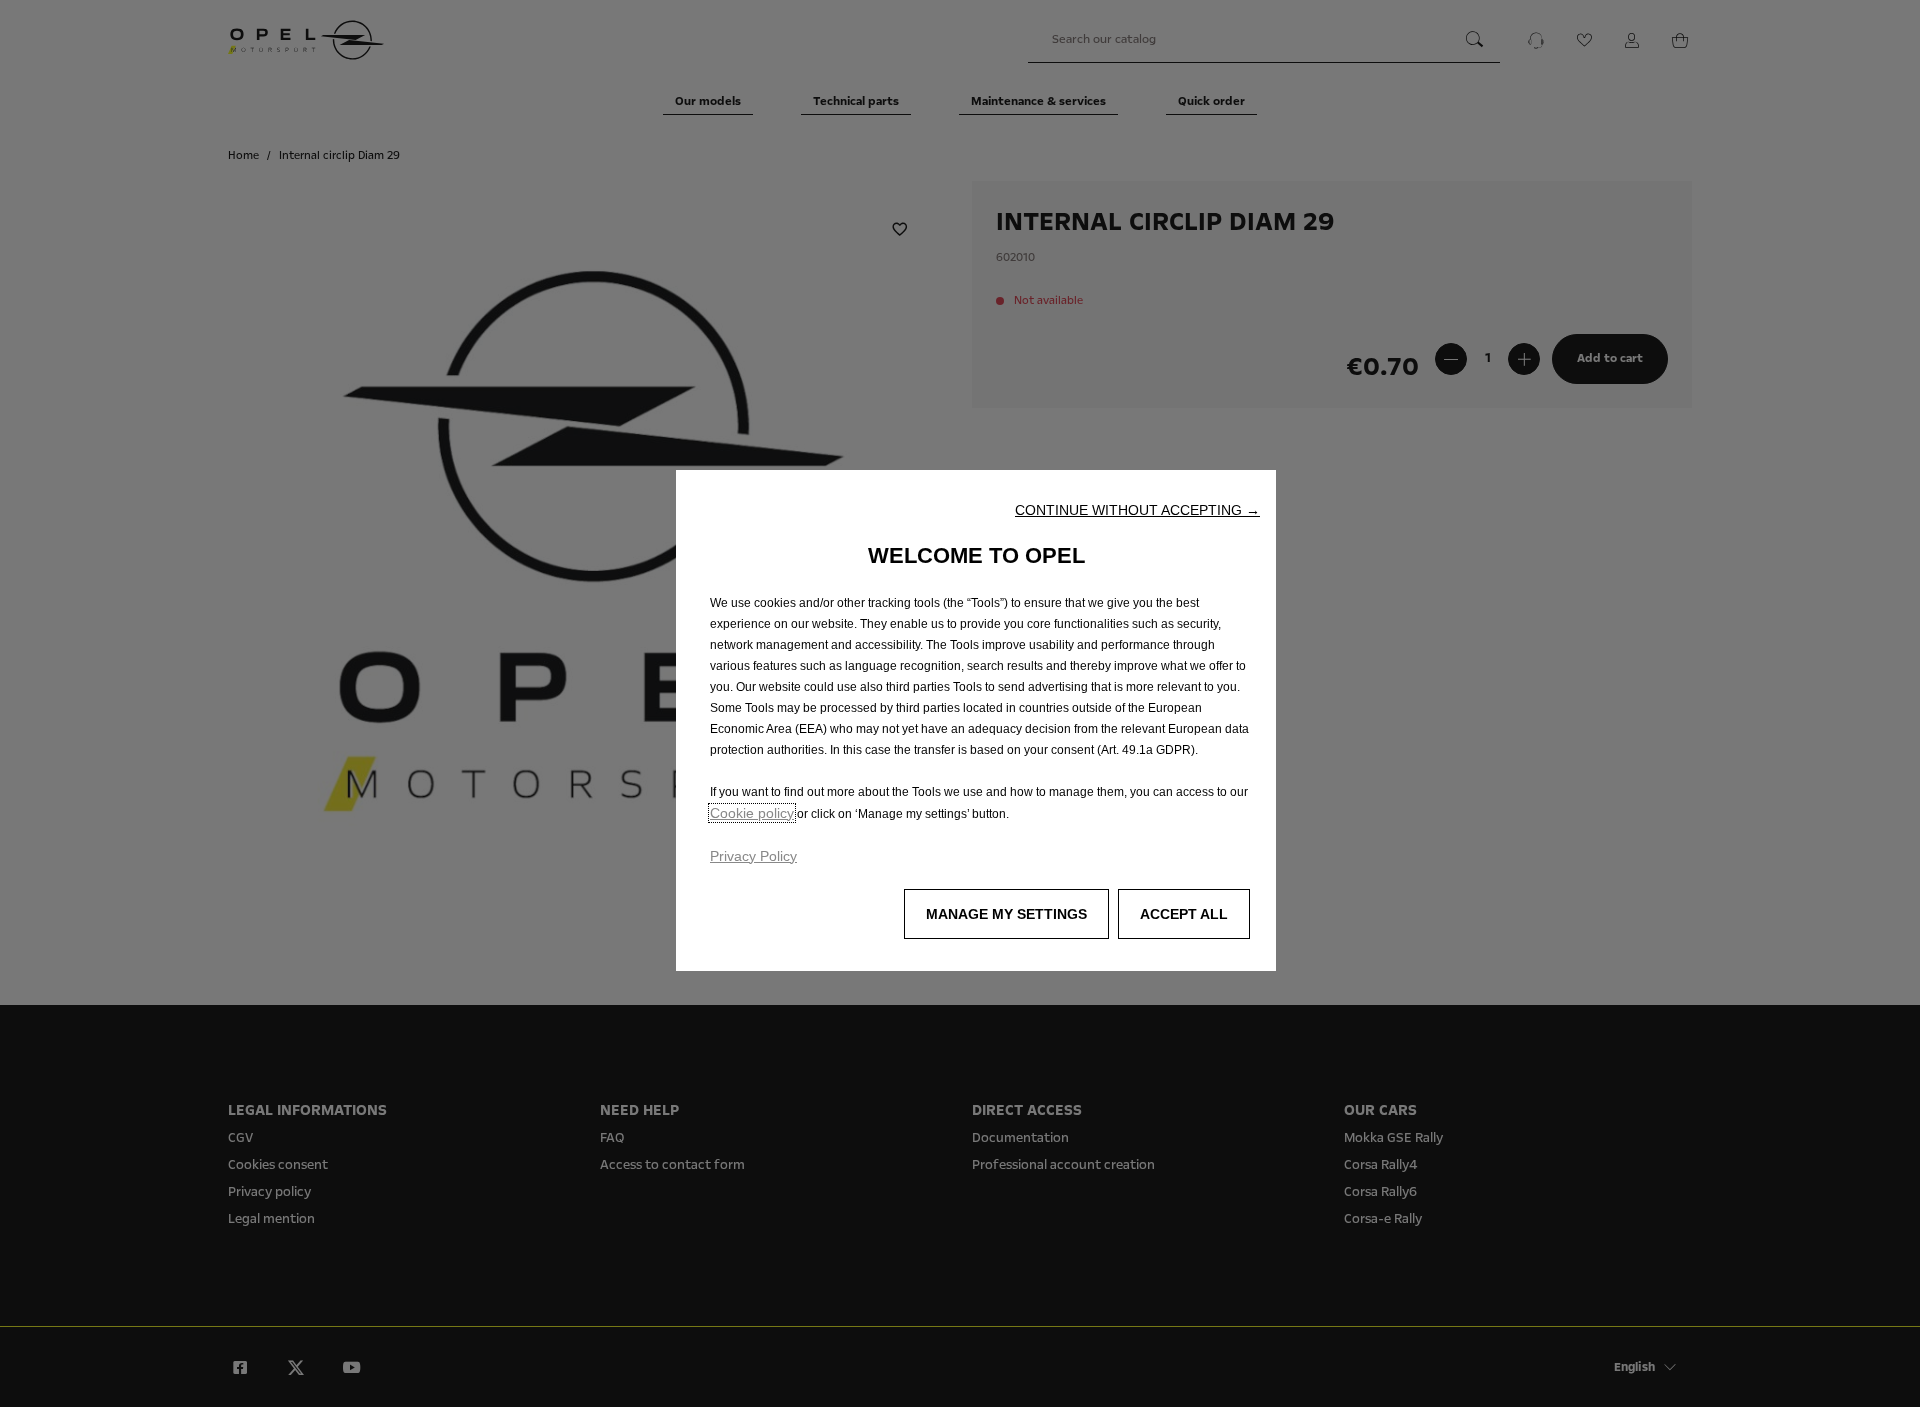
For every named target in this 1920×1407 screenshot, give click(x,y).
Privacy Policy (753, 856)
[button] (1137, 510)
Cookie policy (752, 813)
